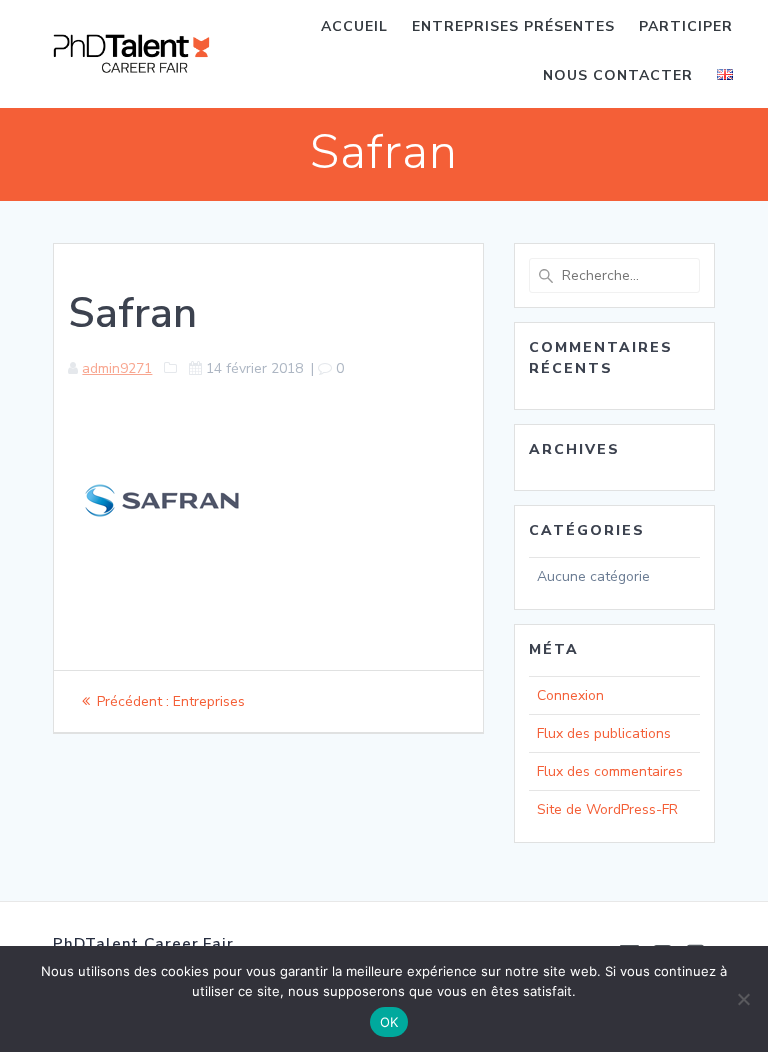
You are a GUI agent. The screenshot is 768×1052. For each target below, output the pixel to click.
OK (389, 1022)
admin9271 (117, 368)
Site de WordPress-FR (607, 809)
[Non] (743, 999)
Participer (686, 26)
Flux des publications (604, 733)
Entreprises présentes (513, 26)
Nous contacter (618, 75)
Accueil (354, 26)
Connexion (570, 695)
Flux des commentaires (610, 771)
